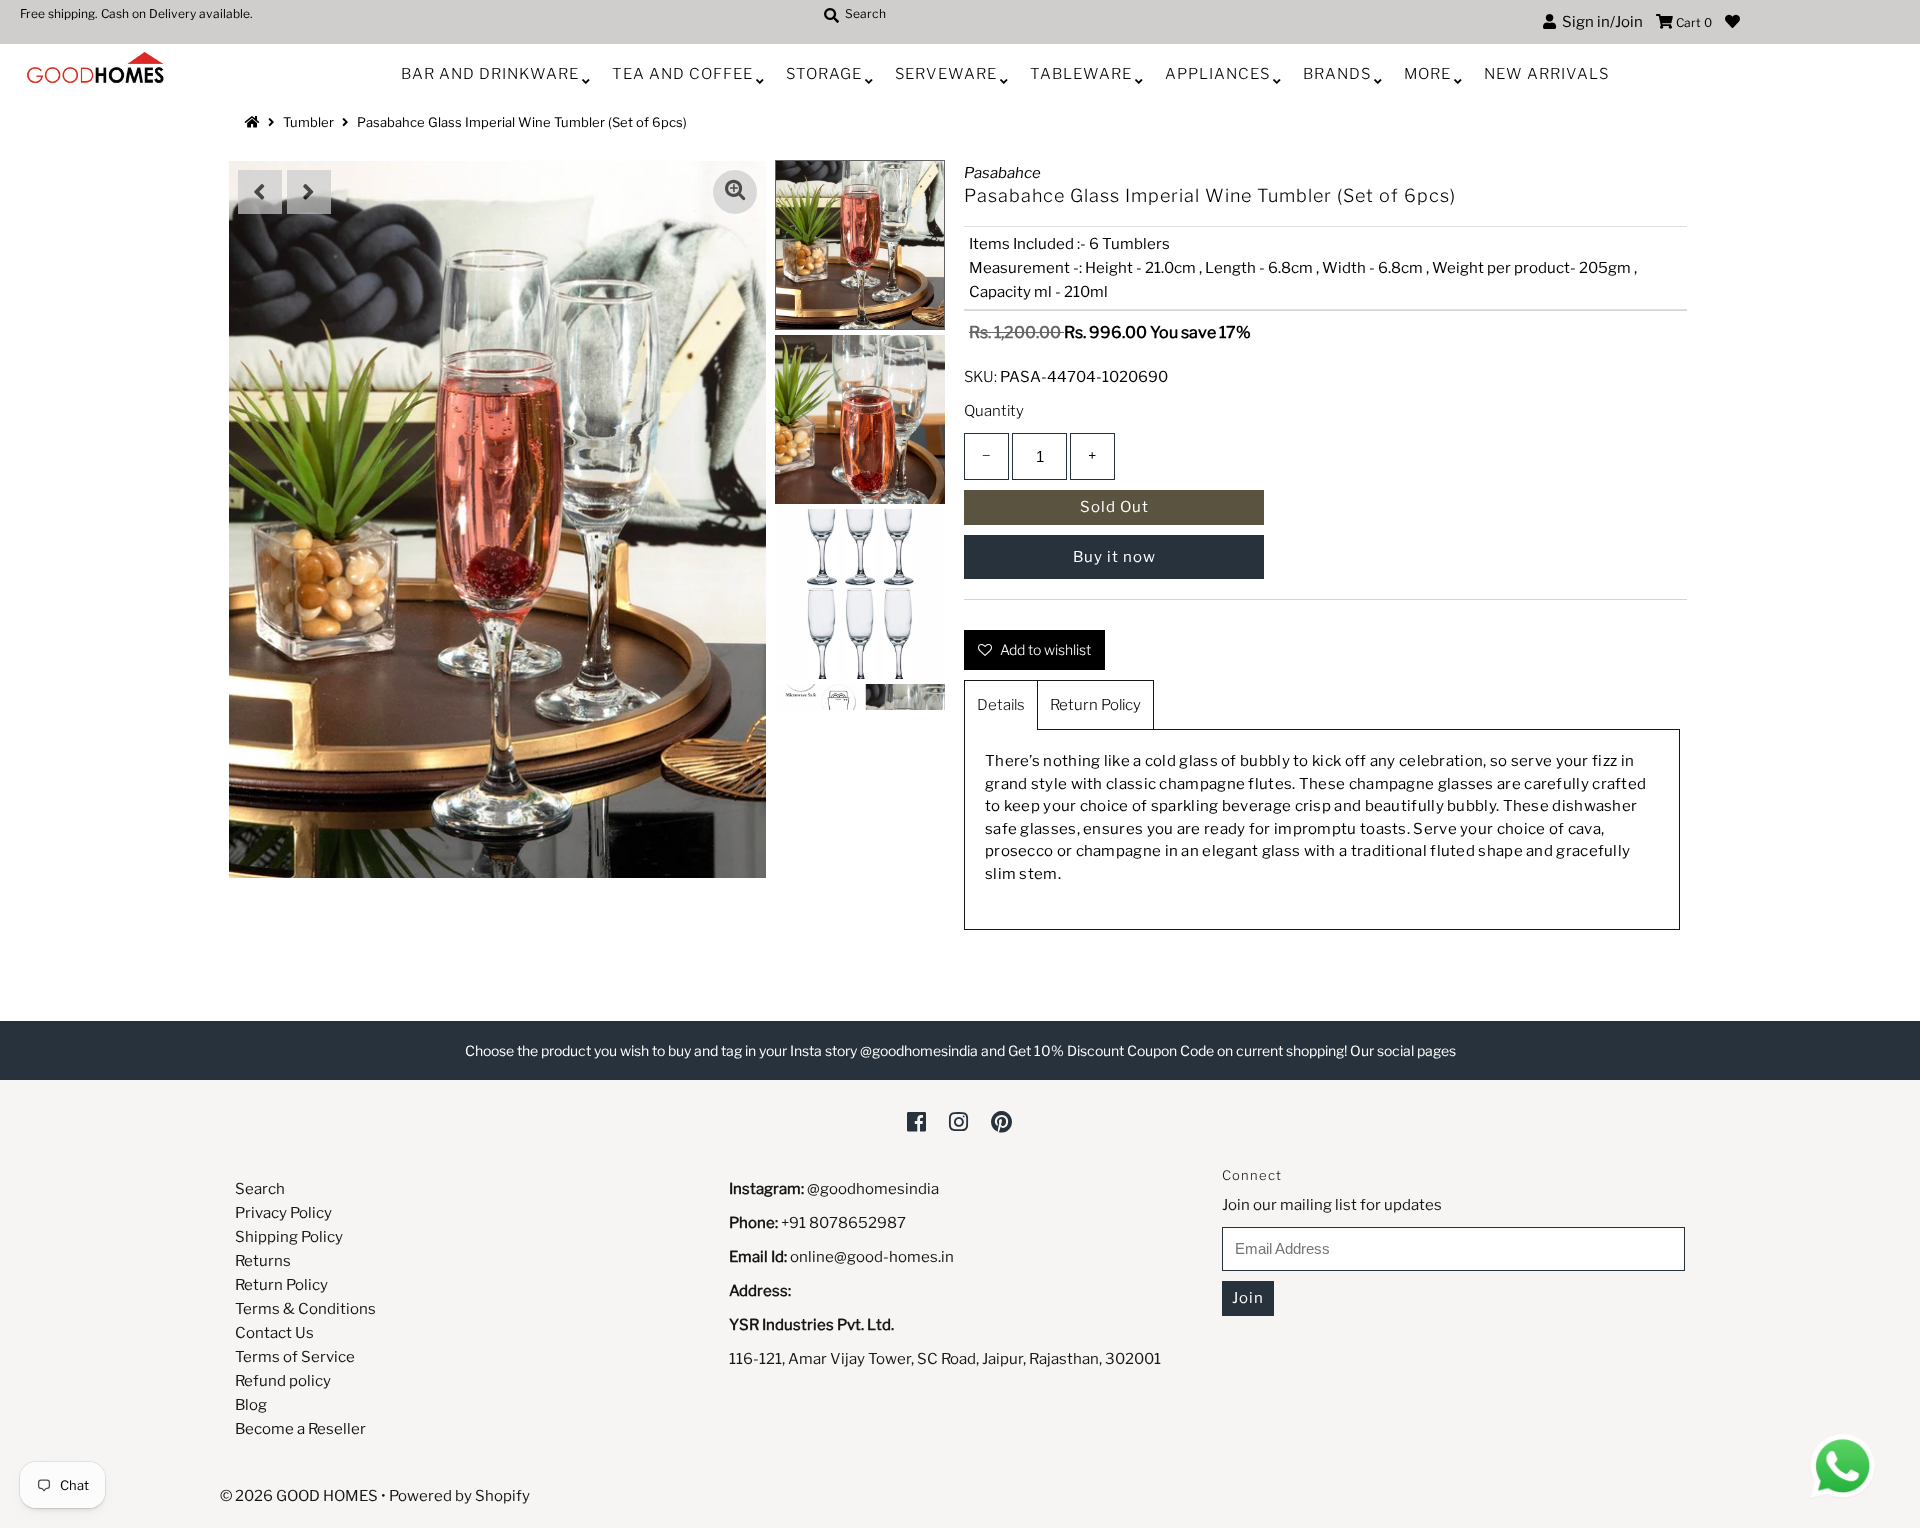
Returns (263, 1261)
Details (1001, 705)
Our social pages (1403, 1050)
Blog (251, 1405)
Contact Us (274, 1333)
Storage (824, 74)
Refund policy (283, 1381)
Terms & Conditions (305, 1309)
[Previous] (260, 192)
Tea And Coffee (682, 74)
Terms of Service (295, 1357)
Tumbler (308, 122)
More (1427, 74)
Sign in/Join (1599, 22)
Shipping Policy (289, 1237)
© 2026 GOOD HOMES (299, 1496)
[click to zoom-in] (735, 192)
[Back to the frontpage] (255, 122)
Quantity (994, 411)
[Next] (309, 192)
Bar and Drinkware (490, 74)
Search (260, 1189)
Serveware (946, 74)
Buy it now (1114, 557)
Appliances (1217, 74)
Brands (1337, 74)
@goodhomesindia (873, 1189)
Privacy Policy (283, 1213)
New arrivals (1546, 74)
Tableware (1081, 74)
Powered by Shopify (459, 1496)
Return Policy (1095, 705)
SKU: (980, 377)
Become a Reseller (300, 1429)
